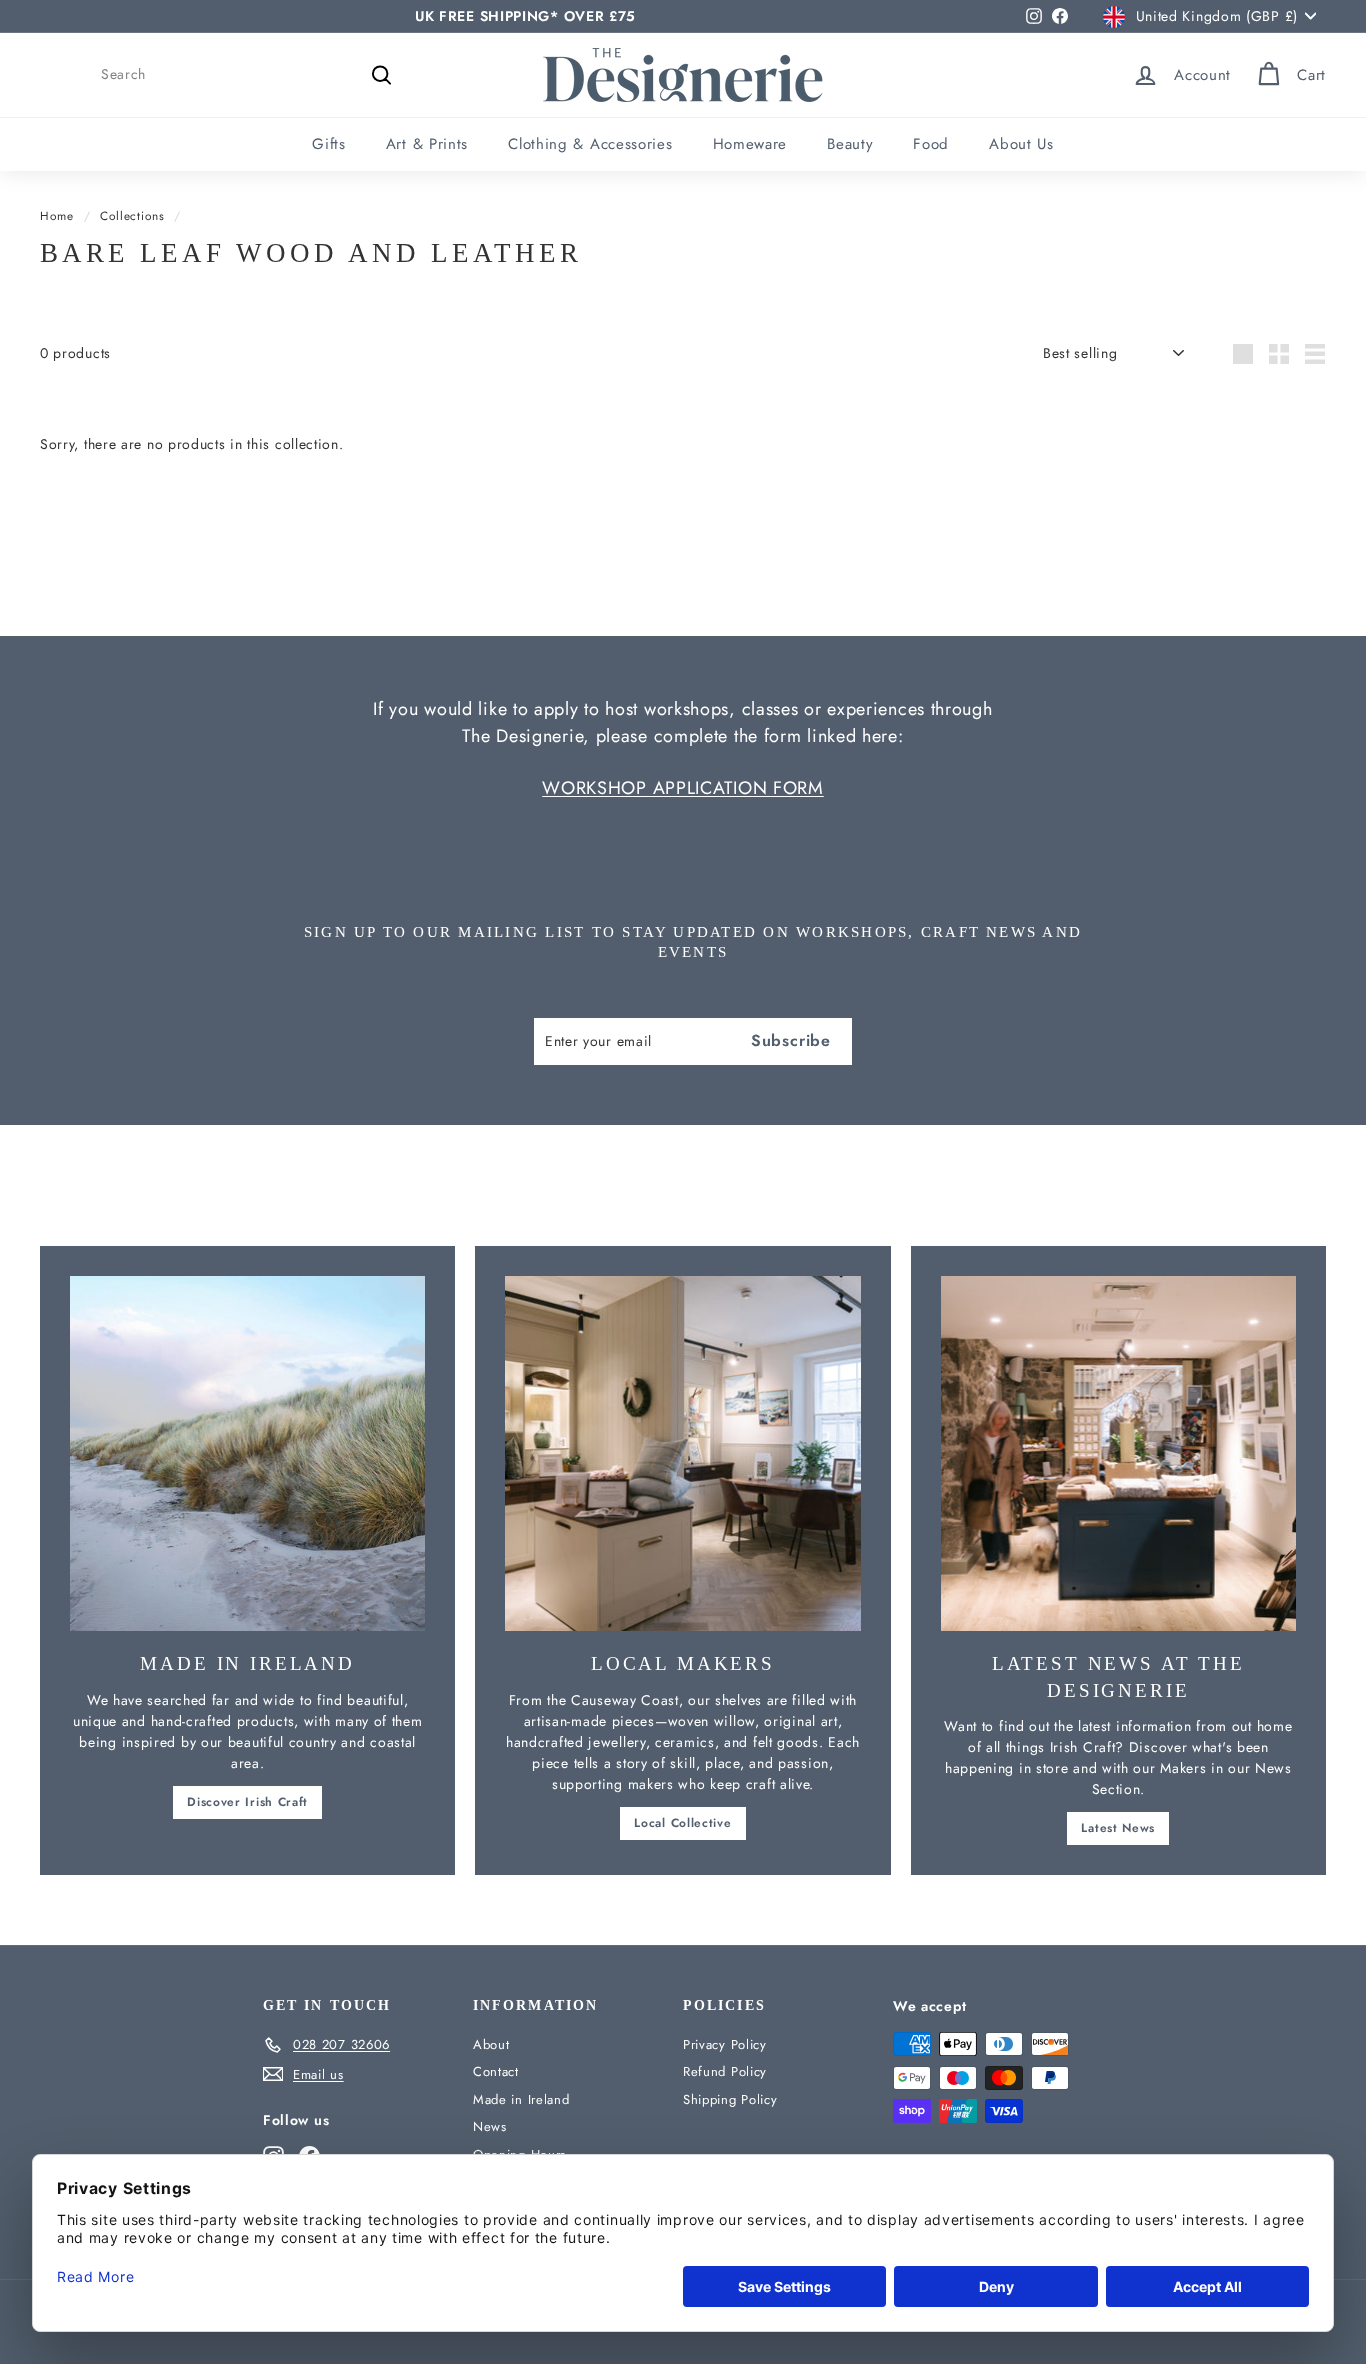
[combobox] (250, 74)
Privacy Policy (725, 2044)
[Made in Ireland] (247, 1453)
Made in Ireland (521, 2099)
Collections (132, 215)
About (491, 2044)
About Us (1021, 144)
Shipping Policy (730, 2099)
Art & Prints (427, 144)
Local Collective (682, 1823)
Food (931, 144)
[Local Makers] (682, 1453)
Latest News (1118, 1828)
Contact (496, 2071)
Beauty (850, 144)
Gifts (329, 144)
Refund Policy (725, 2071)
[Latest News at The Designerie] (1118, 1453)
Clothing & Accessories (590, 144)
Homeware (750, 144)
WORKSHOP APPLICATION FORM (683, 788)
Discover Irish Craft (247, 1802)
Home (57, 215)
